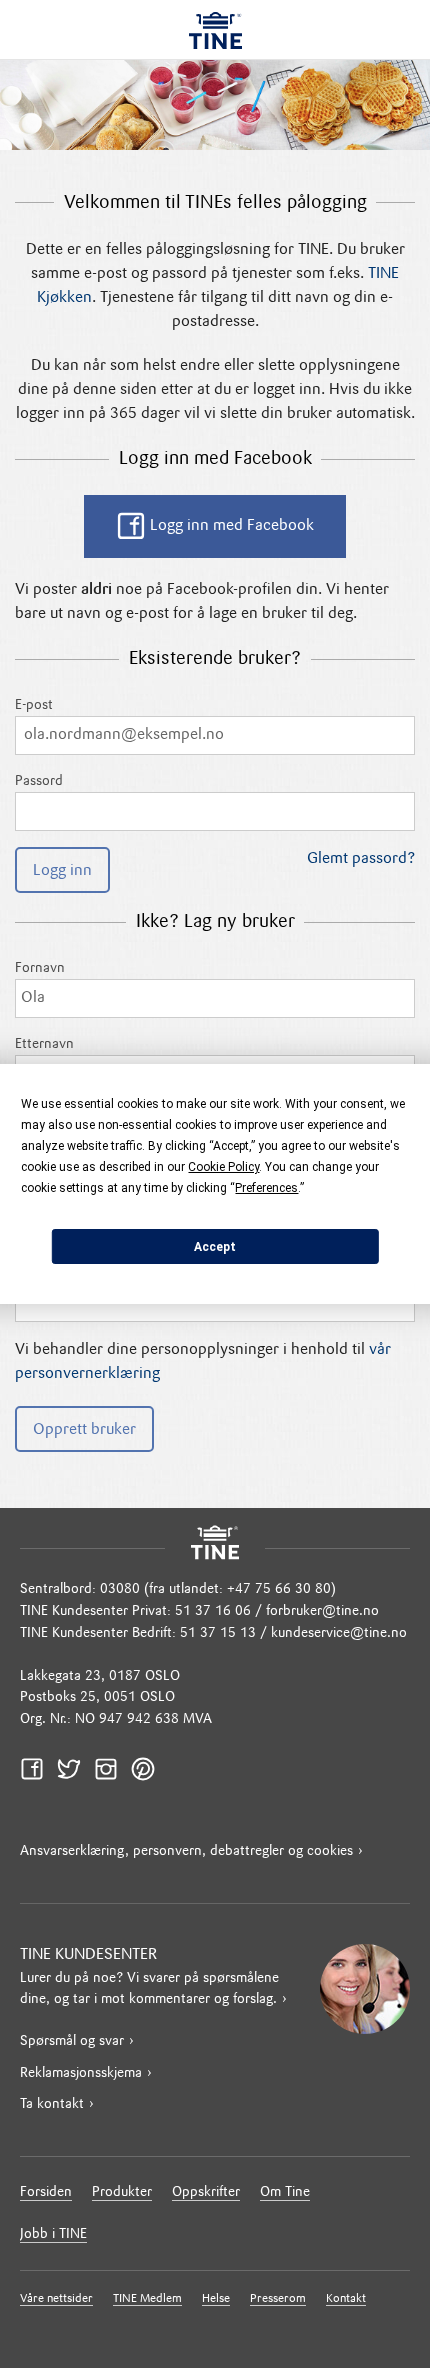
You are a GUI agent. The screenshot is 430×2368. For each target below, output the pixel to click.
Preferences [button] (266, 1188)
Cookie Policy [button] (223, 1167)
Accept (215, 1247)
